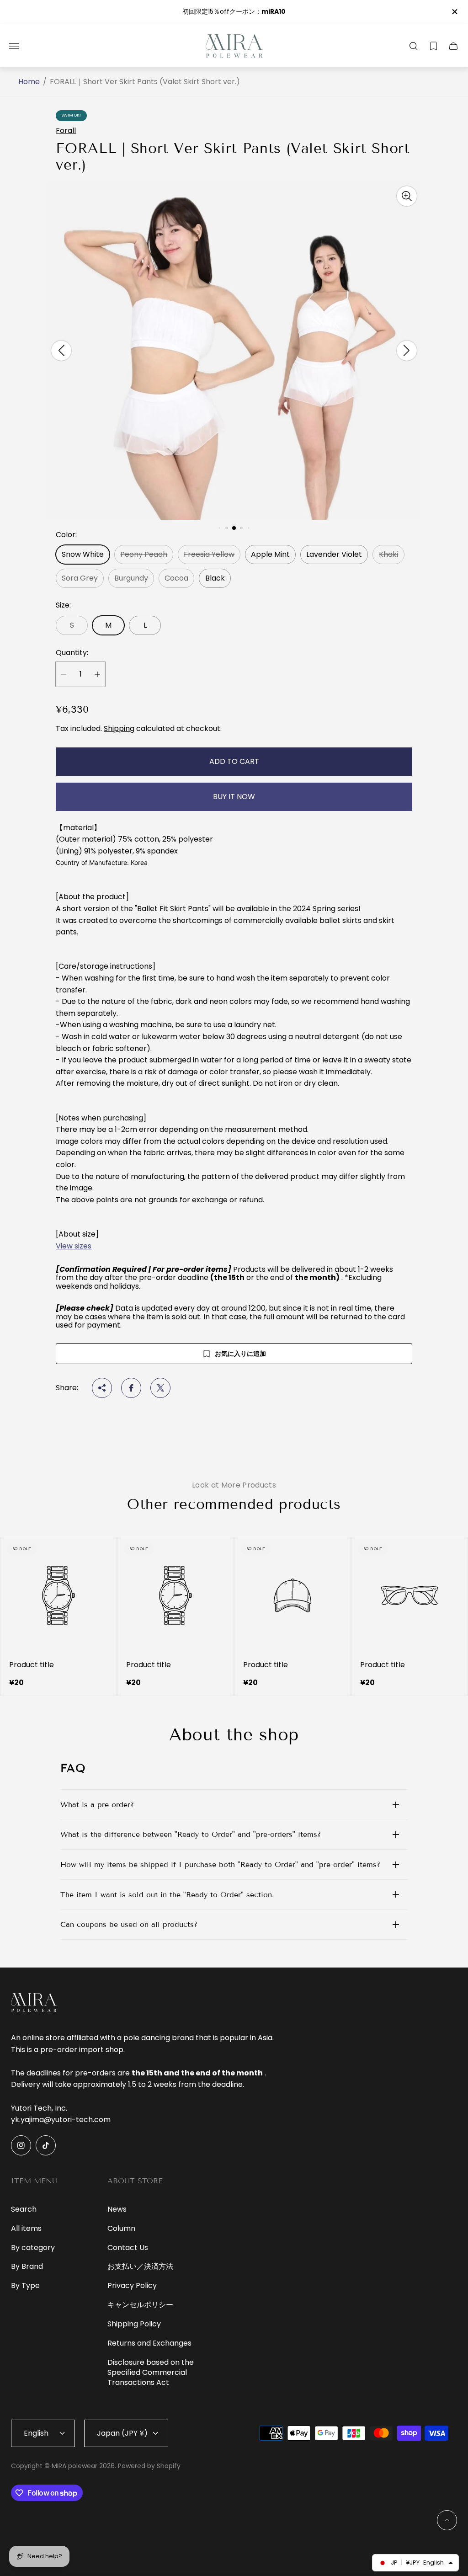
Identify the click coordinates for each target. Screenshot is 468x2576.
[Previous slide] (61, 351)
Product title (32, 1665)
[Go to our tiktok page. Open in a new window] (46, 2145)
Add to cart (234, 761)
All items (26, 2228)
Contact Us (128, 2248)
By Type (25, 2285)
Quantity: (72, 653)
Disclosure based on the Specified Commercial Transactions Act (151, 2372)
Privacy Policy (132, 2285)
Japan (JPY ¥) (122, 2433)
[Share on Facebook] (131, 1388)
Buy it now (234, 797)
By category (33, 2248)
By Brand (27, 2266)
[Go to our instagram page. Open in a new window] (21, 2145)
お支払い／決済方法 (140, 2266)
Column (121, 2228)
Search (24, 2209)
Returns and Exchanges (149, 2343)
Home (29, 82)
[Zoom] (407, 196)
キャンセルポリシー (140, 2305)
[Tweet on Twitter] (160, 1388)
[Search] (414, 46)
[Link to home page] (34, 2003)
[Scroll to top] (447, 2520)
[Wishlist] (433, 46)
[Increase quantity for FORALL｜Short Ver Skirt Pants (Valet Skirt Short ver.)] (97, 674)
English (36, 2433)
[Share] (102, 1388)
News (117, 2209)
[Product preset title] (58, 1595)
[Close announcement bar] (454, 12)
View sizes (74, 1246)
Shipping (119, 728)
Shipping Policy (134, 2324)
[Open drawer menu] (14, 46)
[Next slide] (407, 351)
